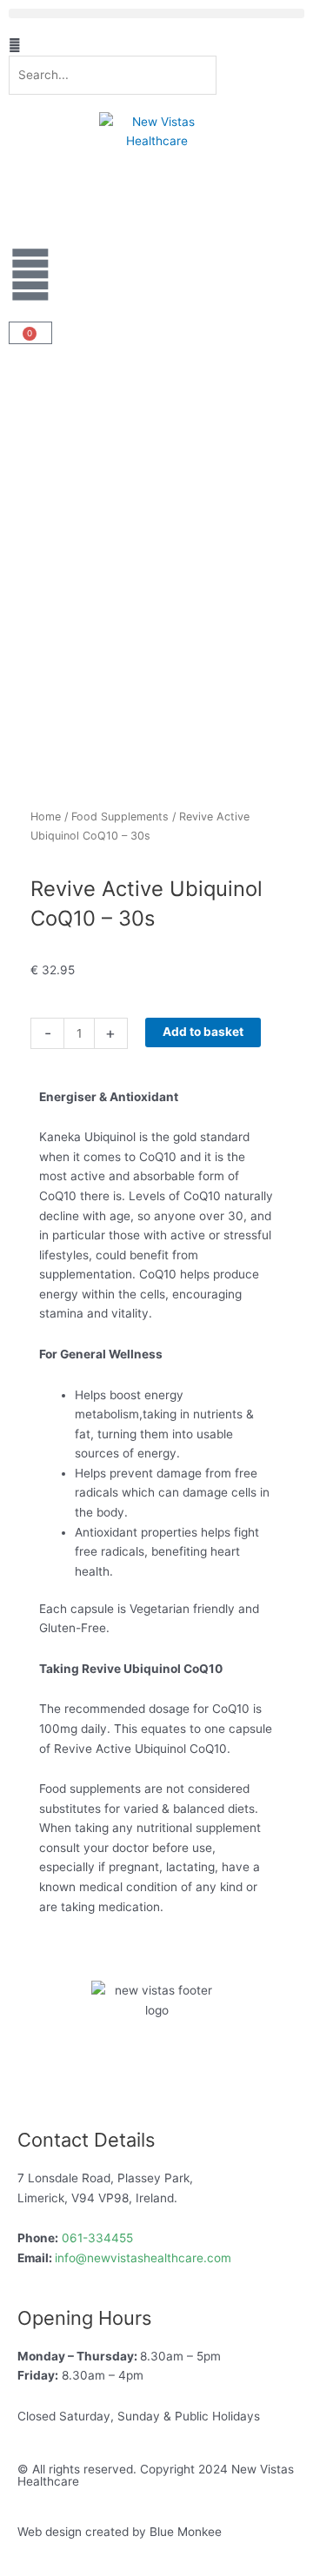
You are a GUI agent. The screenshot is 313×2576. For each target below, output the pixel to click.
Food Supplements (120, 817)
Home (46, 817)
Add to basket (203, 1032)
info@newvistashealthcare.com (143, 2258)
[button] (156, 13)
